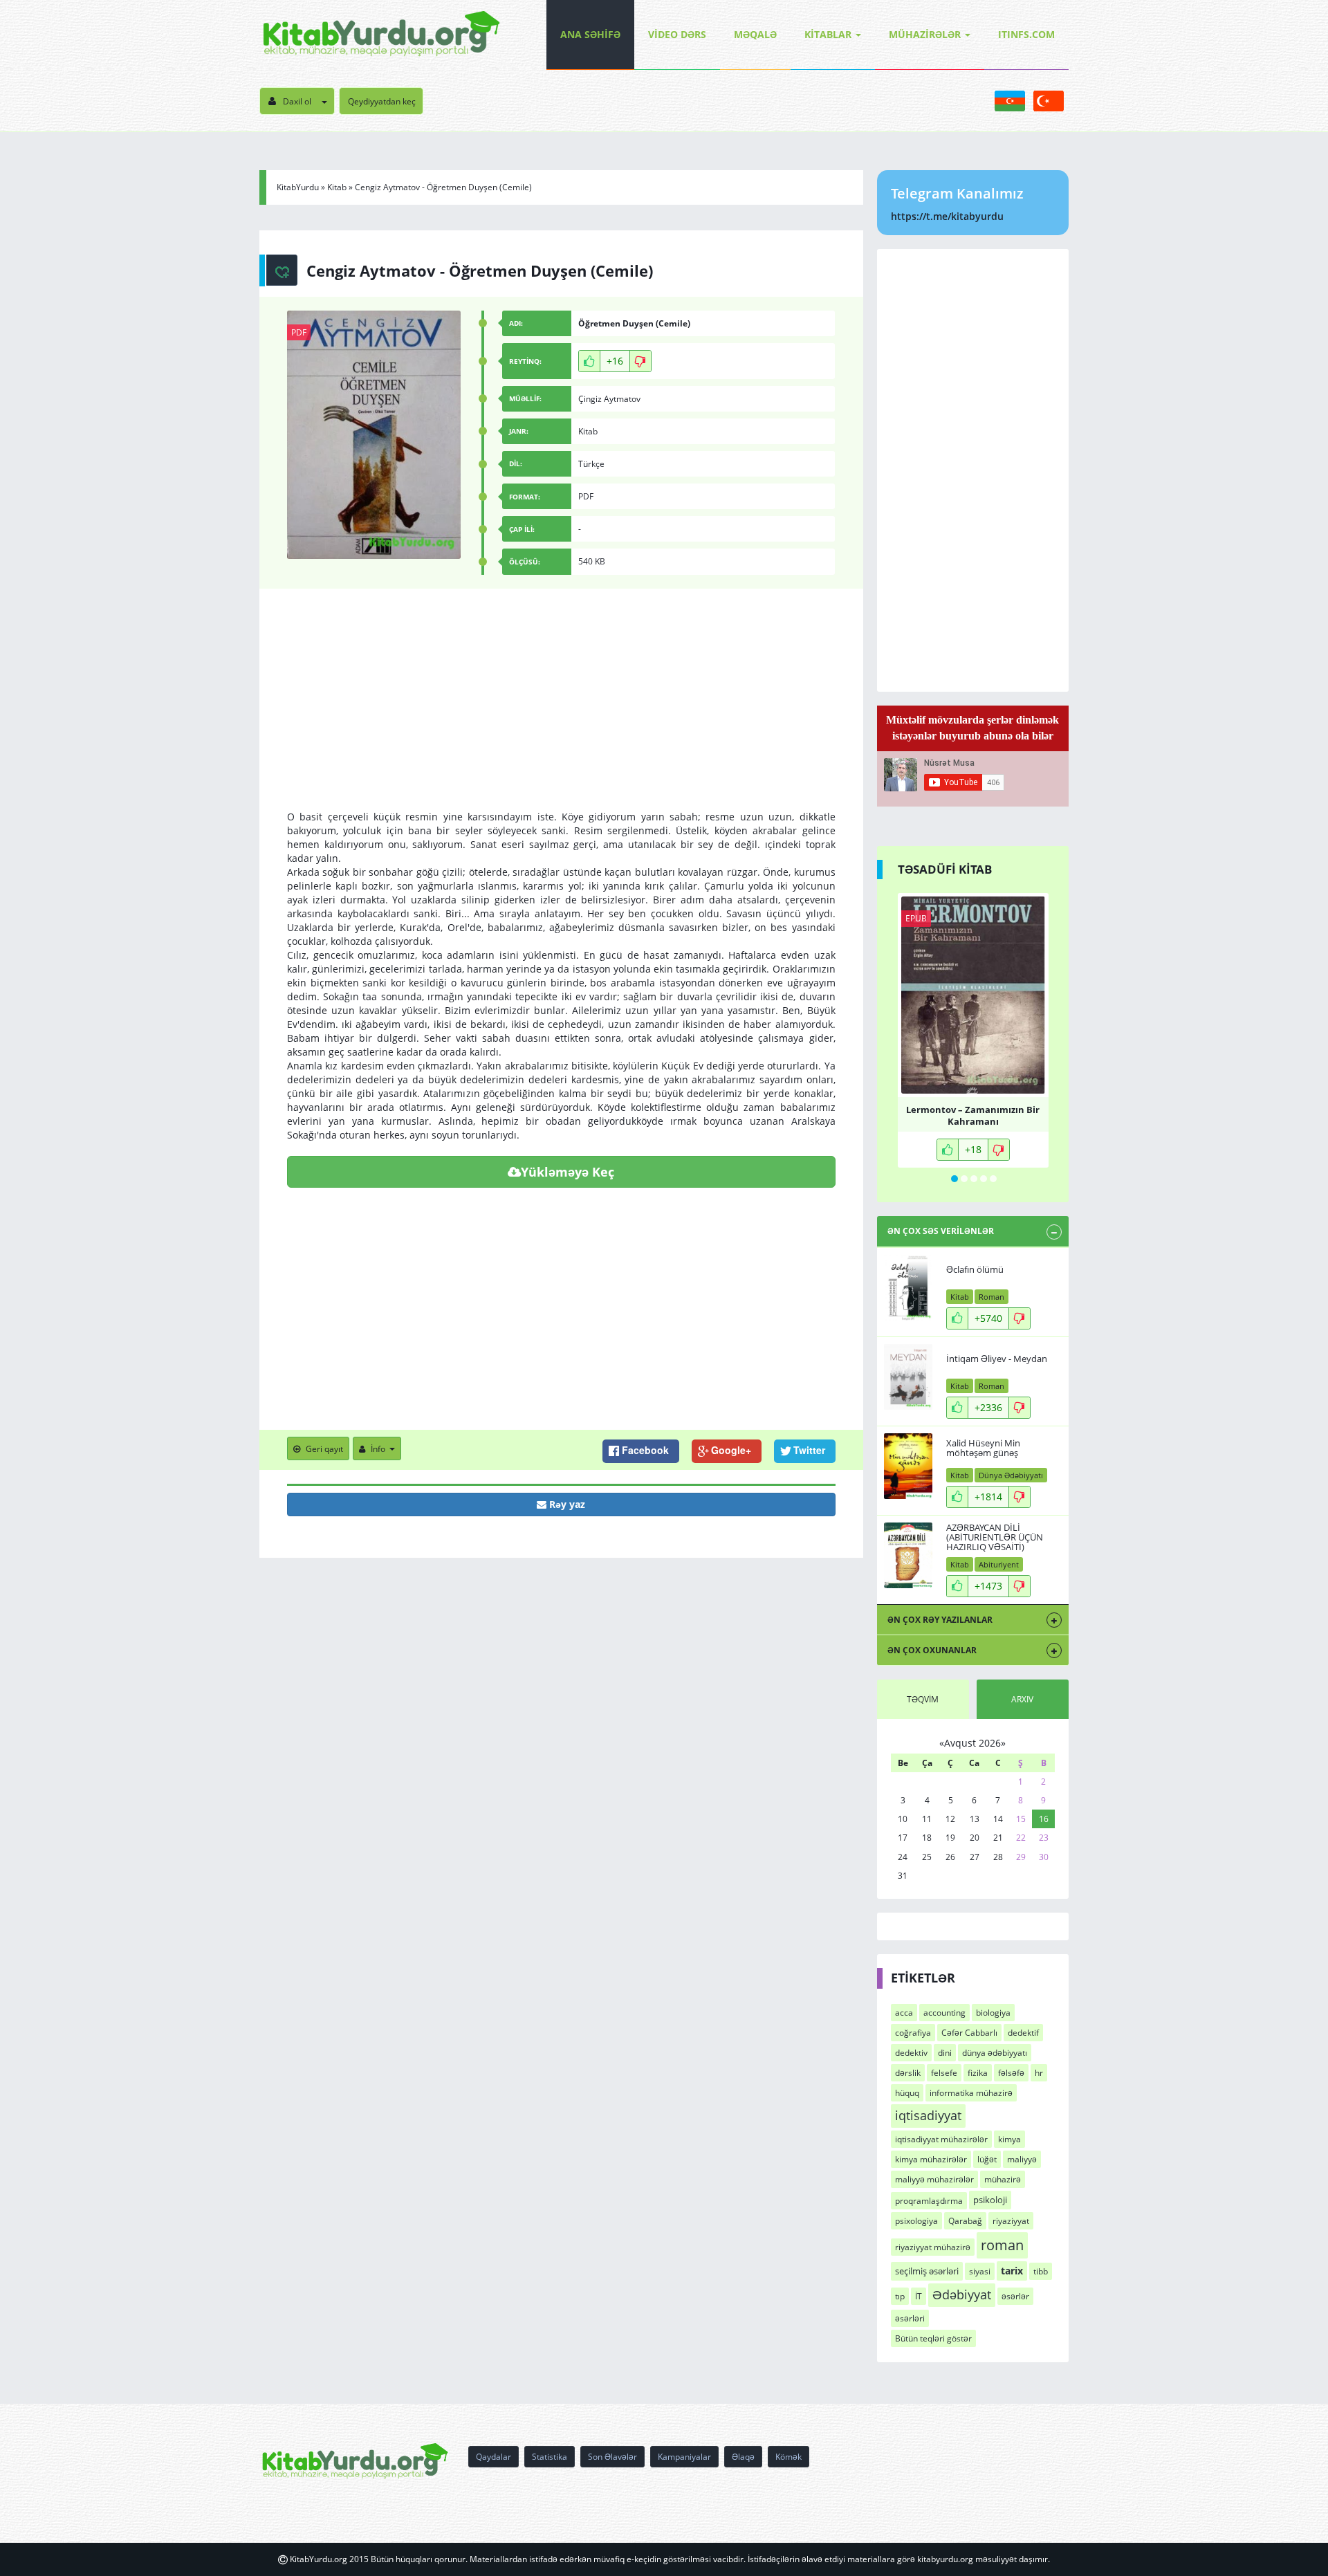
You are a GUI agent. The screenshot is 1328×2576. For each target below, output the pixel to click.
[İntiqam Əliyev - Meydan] (908, 1377)
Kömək (788, 2457)
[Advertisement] (561, 713)
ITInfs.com (1026, 34)
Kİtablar (828, 34)
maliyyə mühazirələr (934, 2179)
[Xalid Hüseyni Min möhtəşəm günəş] (908, 1466)
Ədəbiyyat (962, 2294)
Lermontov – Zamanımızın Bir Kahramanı (973, 1114)
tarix (1012, 2271)
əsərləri (910, 2318)
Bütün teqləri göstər (933, 2338)
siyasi (980, 2271)
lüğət (987, 2159)
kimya (1009, 2139)
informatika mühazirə (971, 2093)
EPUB (916, 918)
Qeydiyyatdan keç (382, 101)
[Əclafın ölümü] (908, 1288)
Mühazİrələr (925, 34)
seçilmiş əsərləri (927, 2271)
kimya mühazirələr (931, 2159)
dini (945, 2053)
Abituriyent (999, 1564)
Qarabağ (965, 2221)
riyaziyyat (1011, 2221)
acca (904, 2013)
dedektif (1023, 2033)
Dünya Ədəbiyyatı (1011, 1475)
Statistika (550, 2457)
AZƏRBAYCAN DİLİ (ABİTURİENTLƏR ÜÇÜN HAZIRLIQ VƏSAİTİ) (995, 1537)
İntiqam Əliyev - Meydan (997, 1359)
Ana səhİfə (590, 34)
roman (1002, 2245)
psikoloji (990, 2200)
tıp (900, 2296)
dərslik (908, 2073)
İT (919, 2296)
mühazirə (1003, 2179)
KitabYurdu (298, 187)
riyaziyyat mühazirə (933, 2247)
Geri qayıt (324, 1449)
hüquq (907, 2093)
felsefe (944, 2073)
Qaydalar (494, 2457)
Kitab (337, 187)
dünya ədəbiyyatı (995, 2053)
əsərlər (1015, 2296)
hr (1039, 2073)
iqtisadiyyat (928, 2115)
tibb (1041, 2271)
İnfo (378, 1449)
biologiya (993, 2013)
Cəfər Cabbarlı (969, 2033)
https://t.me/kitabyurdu (947, 216)
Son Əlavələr (612, 2457)
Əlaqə (743, 2457)
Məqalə (755, 34)
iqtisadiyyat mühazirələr (941, 2139)
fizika (978, 2073)
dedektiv (911, 2053)
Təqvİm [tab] (923, 1699)
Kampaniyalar (684, 2457)
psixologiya (916, 2221)
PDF (299, 332)
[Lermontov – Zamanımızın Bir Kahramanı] (973, 995)
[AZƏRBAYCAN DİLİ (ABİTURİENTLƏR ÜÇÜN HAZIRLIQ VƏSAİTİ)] (908, 1555)
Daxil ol (297, 101)
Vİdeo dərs (677, 34)
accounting (944, 2013)
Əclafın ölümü (975, 1269)
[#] (381, 35)
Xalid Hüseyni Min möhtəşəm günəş (983, 1448)
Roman (992, 1297)
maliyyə (1022, 2159)
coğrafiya (913, 2033)
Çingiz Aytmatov (609, 399)
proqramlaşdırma (929, 2201)
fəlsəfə (1011, 2073)
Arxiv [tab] (1022, 1699)
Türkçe (591, 464)
